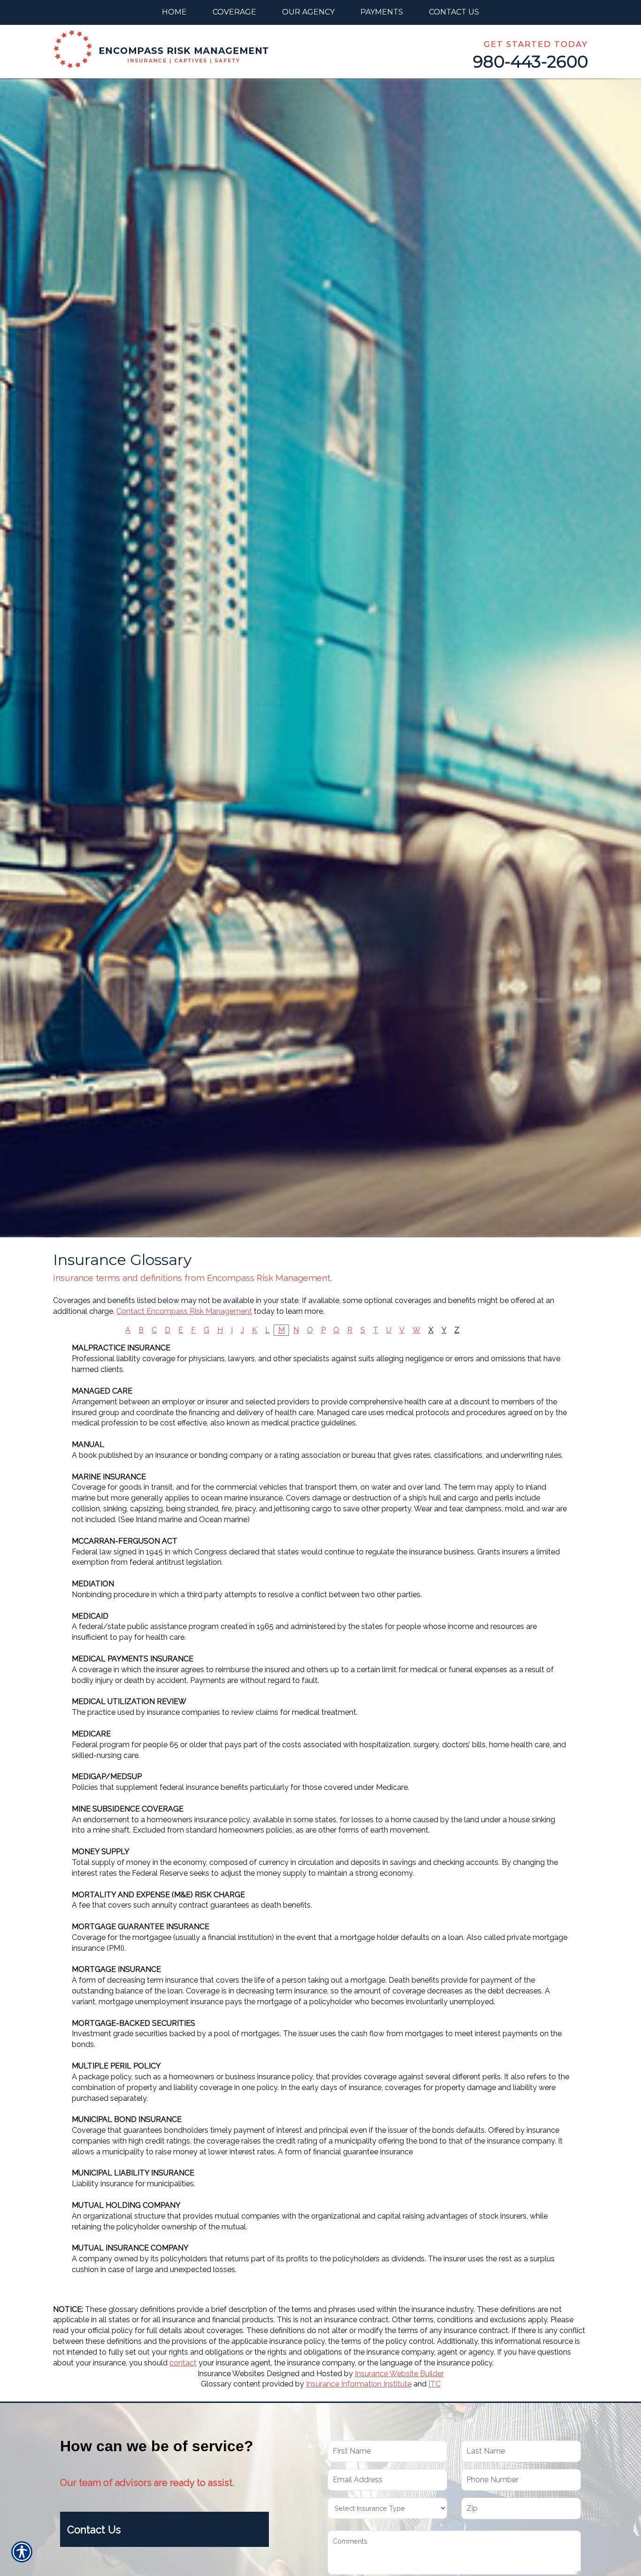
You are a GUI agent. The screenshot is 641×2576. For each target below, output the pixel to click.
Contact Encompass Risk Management (184, 1311)
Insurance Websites (231, 2374)
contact (183, 2363)
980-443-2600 (530, 62)
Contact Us (94, 2530)
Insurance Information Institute (359, 2384)
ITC (435, 2384)
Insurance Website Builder (399, 2374)
